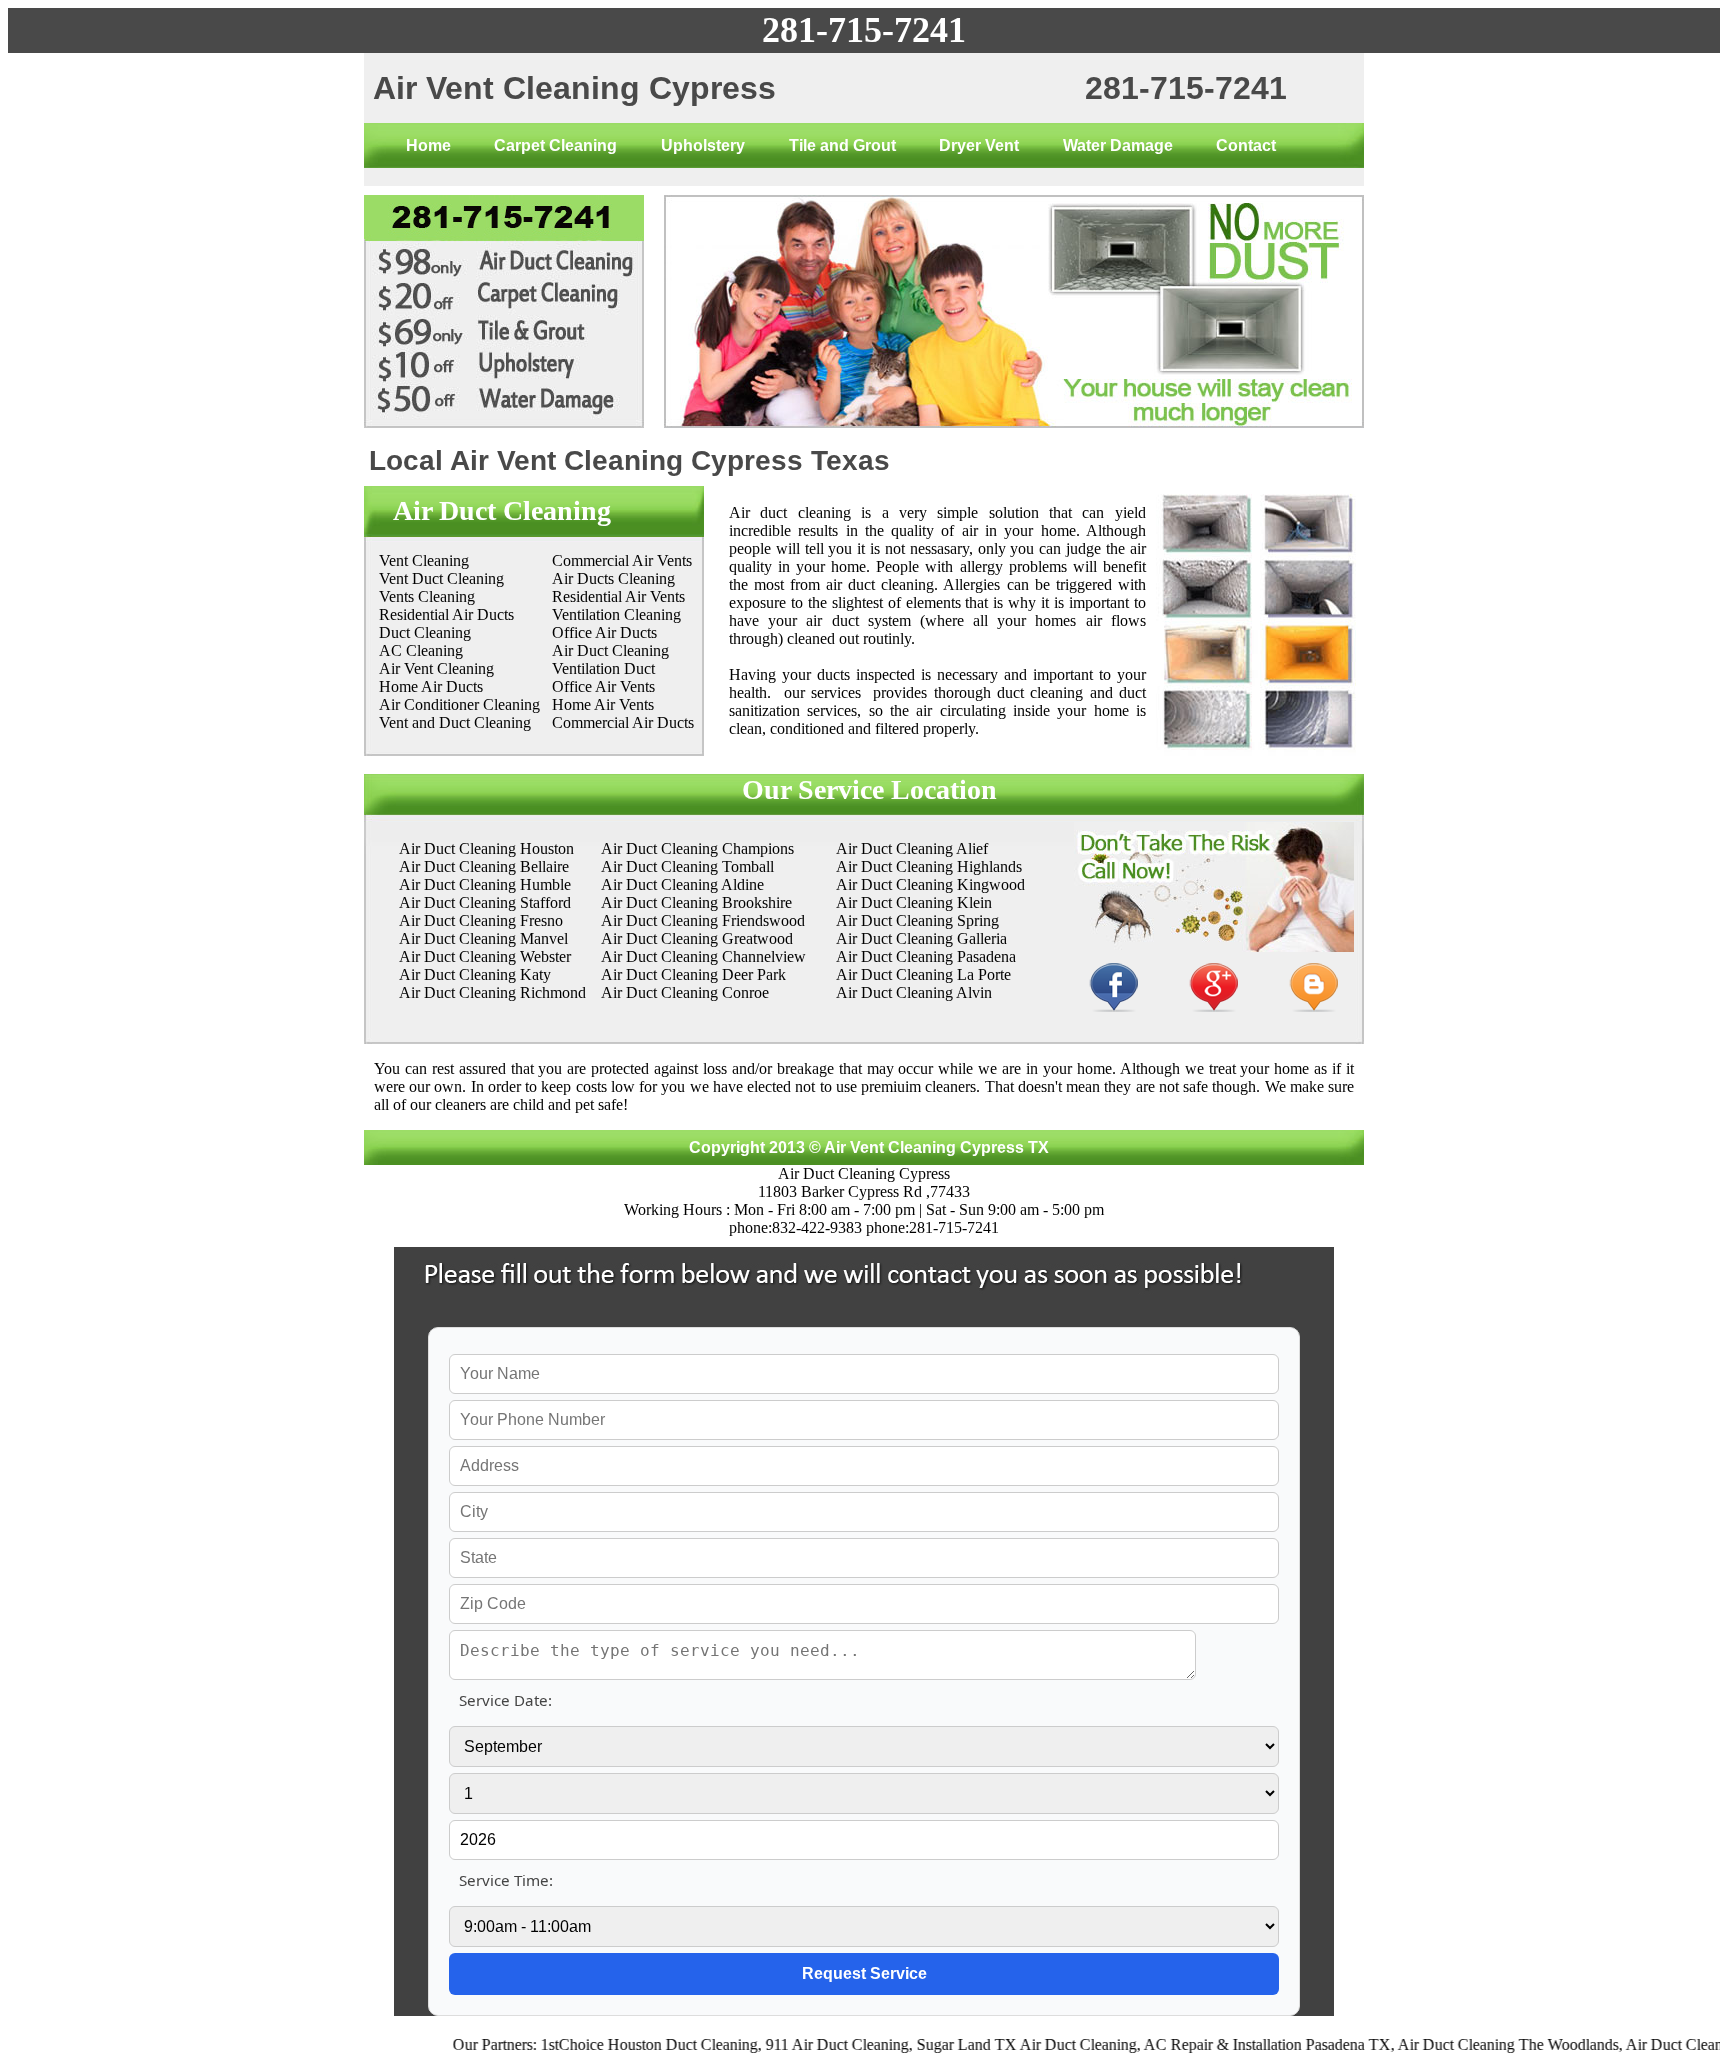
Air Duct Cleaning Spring (917, 920)
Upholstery (703, 145)
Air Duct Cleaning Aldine (682, 884)
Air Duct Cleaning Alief (912, 848)
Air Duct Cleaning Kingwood (930, 884)
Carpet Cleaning (555, 145)
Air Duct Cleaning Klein (914, 902)
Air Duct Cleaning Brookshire (696, 902)
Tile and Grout (842, 145)
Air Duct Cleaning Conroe (685, 992)
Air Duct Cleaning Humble (485, 884)
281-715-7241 (864, 30)
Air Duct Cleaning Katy (475, 974)
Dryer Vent (979, 145)
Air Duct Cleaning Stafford (485, 902)
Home (428, 145)
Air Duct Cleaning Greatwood (697, 938)
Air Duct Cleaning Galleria (921, 938)
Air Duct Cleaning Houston (486, 848)
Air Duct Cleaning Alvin (914, 992)
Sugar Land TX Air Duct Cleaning (985, 2044)
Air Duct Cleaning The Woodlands (1466, 2044)
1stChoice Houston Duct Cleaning (607, 2044)
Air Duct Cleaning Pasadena (926, 956)
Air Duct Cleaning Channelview (703, 956)
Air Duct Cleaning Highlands (929, 866)
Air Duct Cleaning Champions (697, 848)
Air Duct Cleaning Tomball (687, 866)
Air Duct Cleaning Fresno (481, 920)
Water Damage (1118, 145)
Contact (1246, 145)
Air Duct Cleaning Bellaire (484, 866)
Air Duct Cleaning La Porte (923, 974)
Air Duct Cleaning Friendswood (703, 920)
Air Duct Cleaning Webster (485, 956)
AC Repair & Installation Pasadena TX (1225, 2044)
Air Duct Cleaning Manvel (483, 938)
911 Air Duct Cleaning (795, 2044)
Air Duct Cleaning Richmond (492, 992)
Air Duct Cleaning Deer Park (693, 974)
